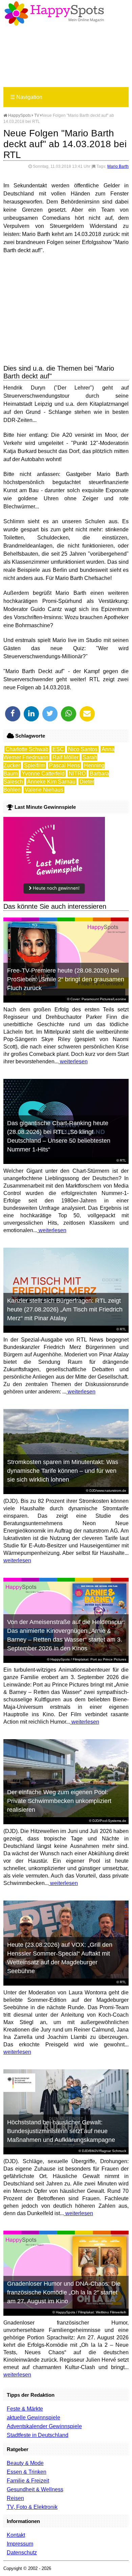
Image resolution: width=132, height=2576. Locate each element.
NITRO (77, 774)
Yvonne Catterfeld (43, 774)
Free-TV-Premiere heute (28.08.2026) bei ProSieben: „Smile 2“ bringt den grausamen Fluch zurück (66, 979)
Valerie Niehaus (44, 790)
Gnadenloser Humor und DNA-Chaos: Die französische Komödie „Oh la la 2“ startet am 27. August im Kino (64, 2292)
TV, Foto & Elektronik (32, 2507)
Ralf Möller (65, 757)
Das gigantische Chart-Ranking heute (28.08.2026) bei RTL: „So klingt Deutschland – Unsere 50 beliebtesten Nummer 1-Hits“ (59, 1136)
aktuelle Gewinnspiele (34, 2418)
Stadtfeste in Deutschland (38, 2435)
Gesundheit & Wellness (35, 2489)
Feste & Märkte (25, 2409)
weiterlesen (73, 1061)
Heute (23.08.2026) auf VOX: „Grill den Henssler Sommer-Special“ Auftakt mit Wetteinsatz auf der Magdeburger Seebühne (60, 1958)
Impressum (20, 2544)
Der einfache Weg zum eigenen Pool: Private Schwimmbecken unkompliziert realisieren (59, 1801)
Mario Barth (118, 166)
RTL (123, 1160)
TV (37, 115)
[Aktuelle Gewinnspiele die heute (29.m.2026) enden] (54, 899)
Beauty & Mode (25, 2463)
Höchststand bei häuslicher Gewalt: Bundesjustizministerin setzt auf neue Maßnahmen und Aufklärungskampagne (61, 2131)
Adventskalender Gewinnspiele (44, 2426)
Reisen (15, 2498)
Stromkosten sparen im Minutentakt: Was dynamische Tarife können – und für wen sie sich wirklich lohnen (63, 1471)
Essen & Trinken (27, 2472)
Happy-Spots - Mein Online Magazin (54, 14)
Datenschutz (22, 2553)
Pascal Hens (64, 765)
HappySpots (19, 115)
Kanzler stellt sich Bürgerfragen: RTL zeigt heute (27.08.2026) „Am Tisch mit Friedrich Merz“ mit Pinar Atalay (65, 1309)
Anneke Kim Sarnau (51, 782)
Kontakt (16, 2535)
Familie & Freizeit (28, 2481)
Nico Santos (83, 749)
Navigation (26, 97)
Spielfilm (35, 765)
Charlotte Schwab (27, 749)
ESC (58, 749)
